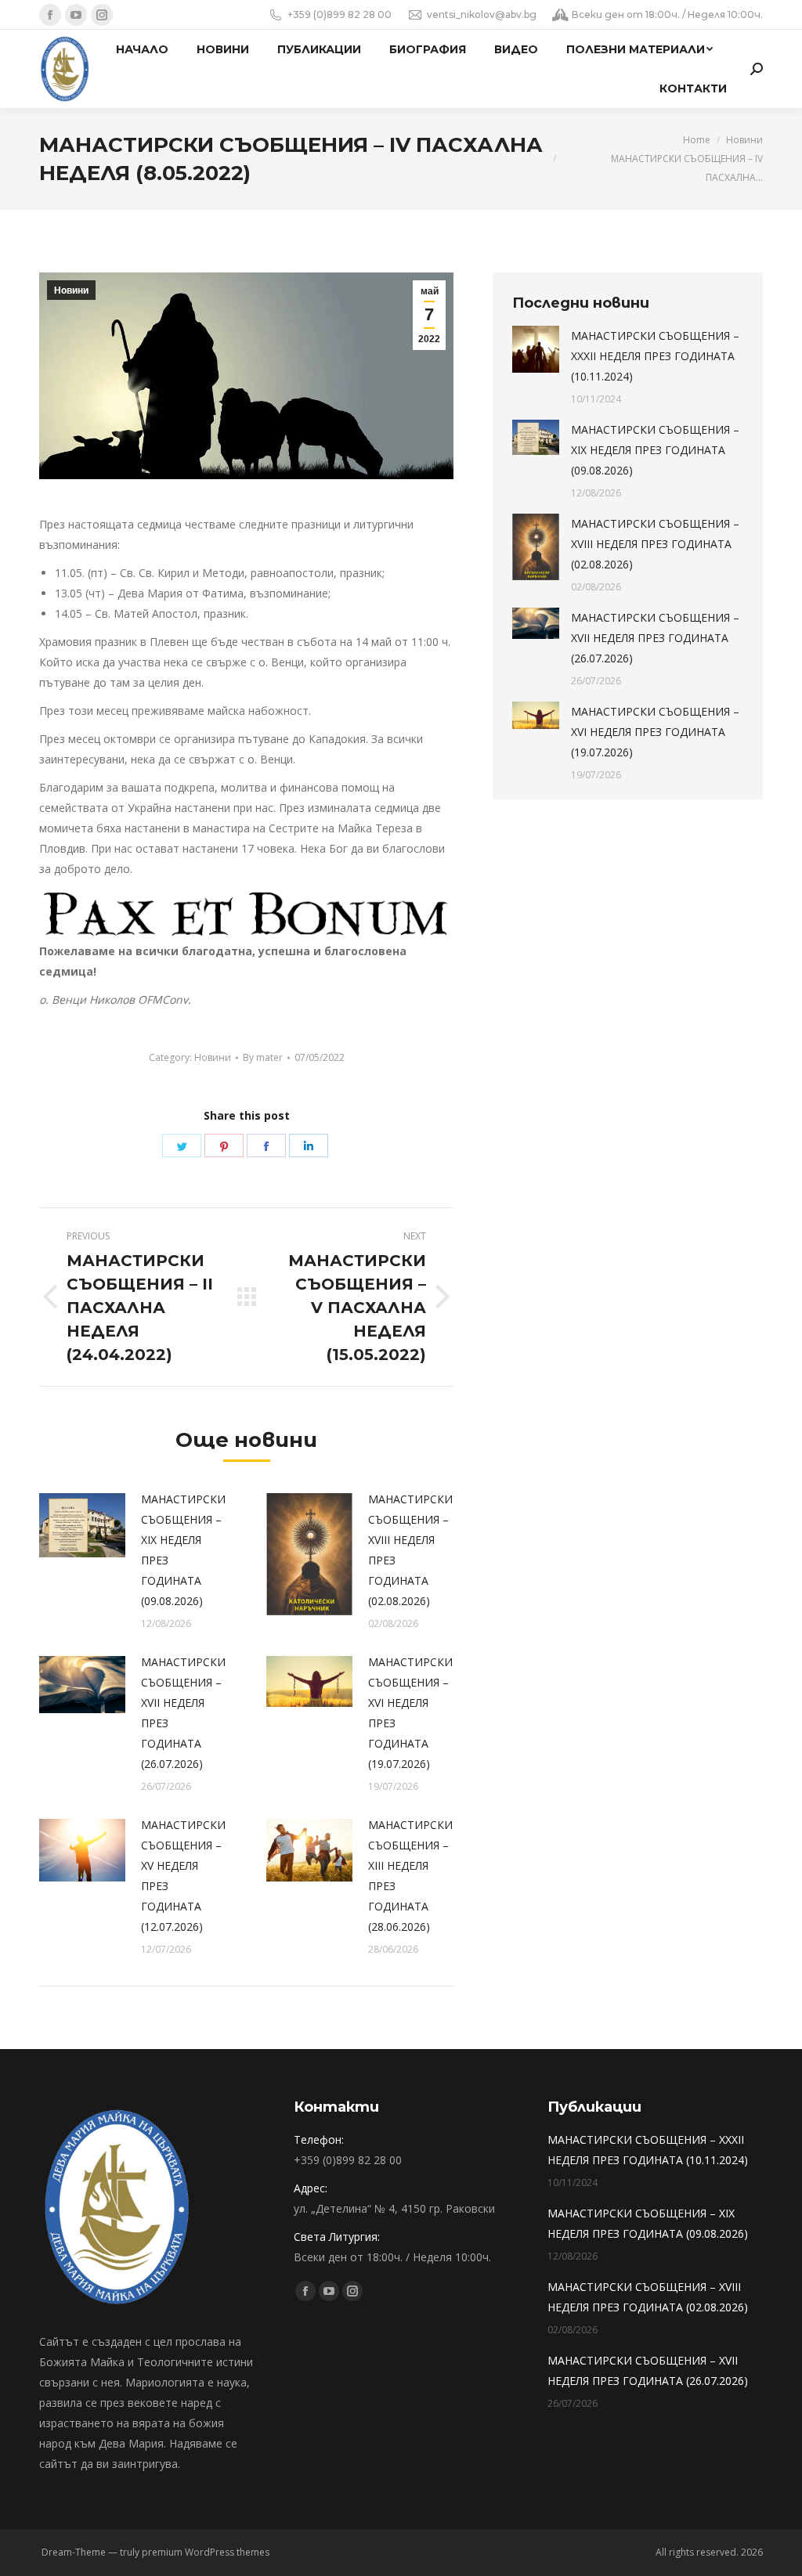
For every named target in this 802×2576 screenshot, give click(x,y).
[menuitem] (142, 49)
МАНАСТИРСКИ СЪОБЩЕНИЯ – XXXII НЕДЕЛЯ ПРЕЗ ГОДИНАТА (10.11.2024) (655, 356)
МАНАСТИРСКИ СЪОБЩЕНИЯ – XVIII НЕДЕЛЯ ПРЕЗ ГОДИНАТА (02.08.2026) (410, 1550)
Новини (71, 290)
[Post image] (82, 1526)
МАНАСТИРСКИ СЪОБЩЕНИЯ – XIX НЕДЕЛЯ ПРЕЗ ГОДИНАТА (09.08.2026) (183, 1550)
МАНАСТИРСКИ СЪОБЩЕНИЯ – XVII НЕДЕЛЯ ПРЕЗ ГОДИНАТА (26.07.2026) (183, 1713)
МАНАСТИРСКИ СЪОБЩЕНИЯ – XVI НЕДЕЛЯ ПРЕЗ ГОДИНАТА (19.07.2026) (410, 1713)
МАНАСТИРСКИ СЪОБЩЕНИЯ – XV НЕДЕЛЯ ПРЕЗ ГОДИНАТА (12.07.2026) (183, 1876)
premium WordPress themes (206, 2552)
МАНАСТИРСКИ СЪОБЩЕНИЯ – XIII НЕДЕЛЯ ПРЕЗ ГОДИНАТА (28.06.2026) (410, 1876)
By (263, 1057)
